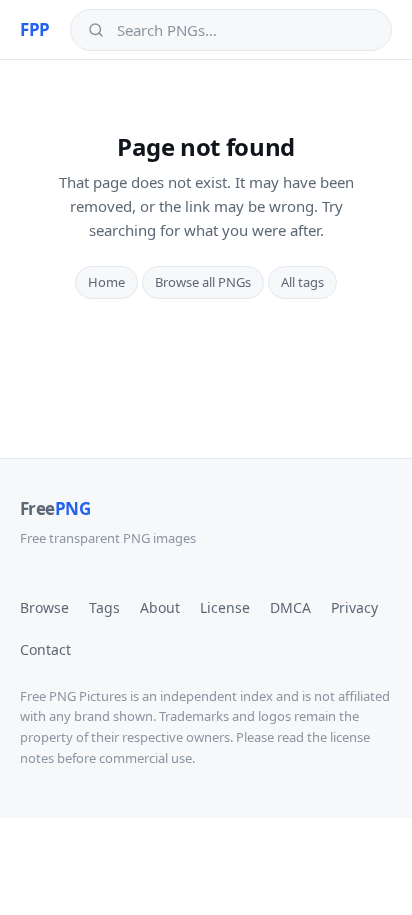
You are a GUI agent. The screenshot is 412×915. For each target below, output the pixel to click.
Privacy (354, 607)
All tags (302, 282)
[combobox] (245, 30)
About (160, 607)
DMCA (290, 607)
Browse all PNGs (203, 282)
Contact (45, 649)
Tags (104, 607)
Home (106, 282)
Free (55, 508)
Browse (44, 607)
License (225, 607)
